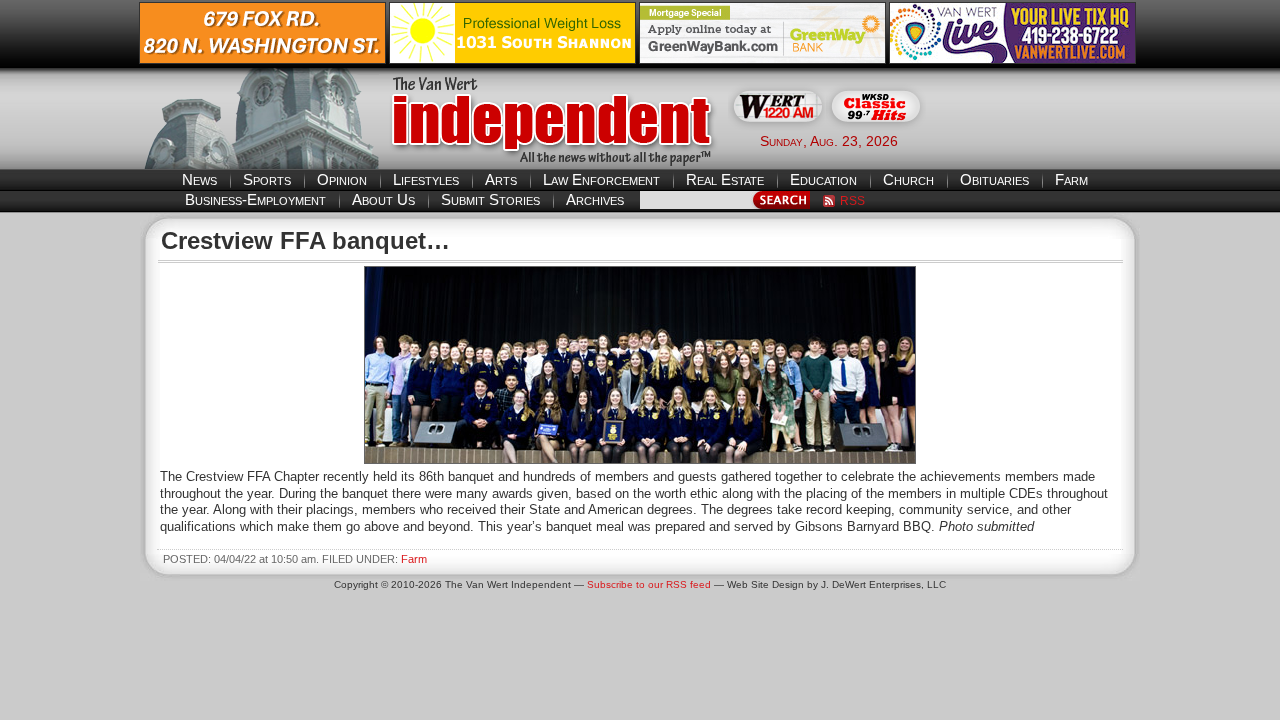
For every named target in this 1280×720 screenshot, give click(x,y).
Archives (595, 199)
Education (823, 179)
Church (908, 179)
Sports (267, 179)
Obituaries (994, 179)
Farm (1071, 179)
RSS (852, 201)
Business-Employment (255, 199)
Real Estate (725, 179)
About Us (383, 199)
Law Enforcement (601, 179)
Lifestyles (426, 179)
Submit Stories (490, 199)
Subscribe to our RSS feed (649, 584)
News (199, 179)
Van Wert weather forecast (1041, 140)
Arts (501, 179)
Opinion (342, 179)
